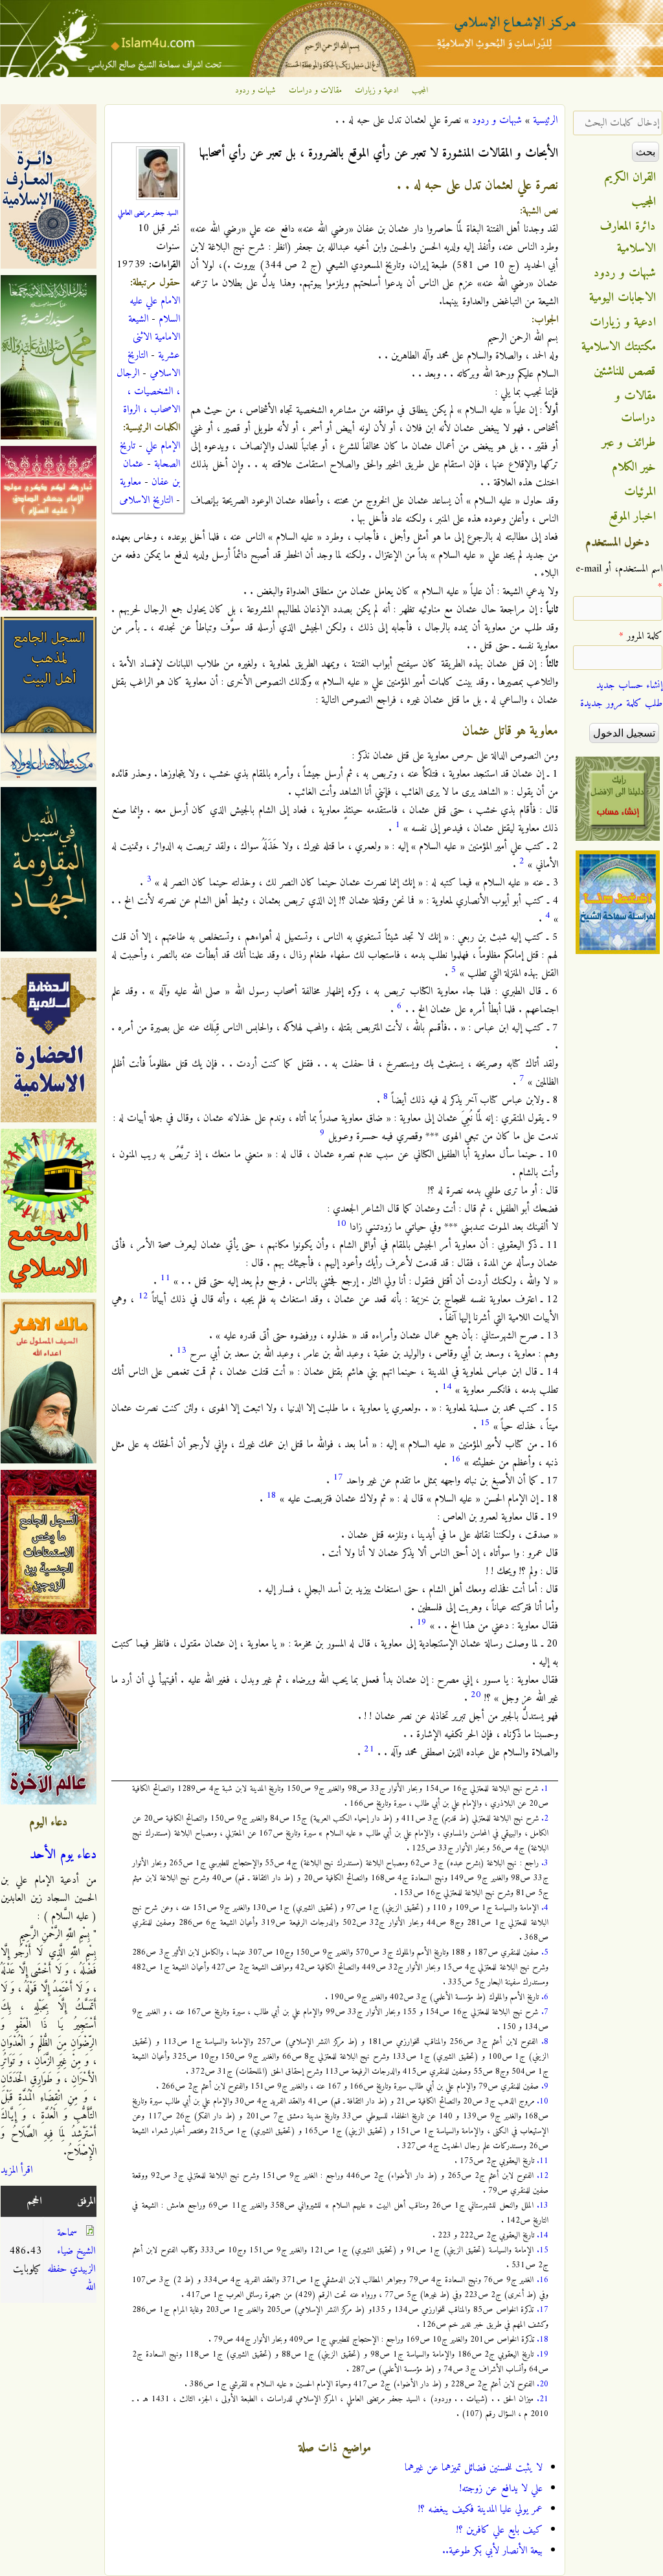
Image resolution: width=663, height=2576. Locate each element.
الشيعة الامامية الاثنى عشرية (154, 337)
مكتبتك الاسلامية (619, 347)
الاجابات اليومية (623, 298)
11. (543, 2161)
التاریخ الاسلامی (146, 500)
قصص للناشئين (625, 372)
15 (485, 1423)
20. (543, 2384)
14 (447, 1387)
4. (545, 1908)
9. (545, 2086)
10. (543, 2101)
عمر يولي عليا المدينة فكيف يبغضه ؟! (480, 2509)
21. (543, 2399)
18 (271, 1495)
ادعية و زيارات (377, 91)
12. (543, 2176)
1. (545, 1789)
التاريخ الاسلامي (154, 364)
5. (545, 1952)
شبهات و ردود (255, 91)
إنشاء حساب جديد (629, 685)
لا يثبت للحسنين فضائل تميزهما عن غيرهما (474, 2468)
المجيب (420, 91)
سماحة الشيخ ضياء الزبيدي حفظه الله (71, 2260)
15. (543, 2250)
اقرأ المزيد (17, 2170)
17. (543, 2310)
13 (181, 1350)
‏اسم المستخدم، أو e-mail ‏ (619, 578)
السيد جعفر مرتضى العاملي (148, 213)
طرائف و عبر (629, 443)
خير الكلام (634, 467)
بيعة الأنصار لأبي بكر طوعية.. (492, 2551)
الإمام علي (163, 446)
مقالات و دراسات (315, 91)
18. (543, 2339)
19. (543, 2354)
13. (543, 2205)
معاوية (130, 482)
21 (369, 1749)
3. (545, 1863)
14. (543, 2235)
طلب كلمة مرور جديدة (621, 704)
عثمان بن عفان (152, 473)
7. (545, 2012)
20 (476, 1695)
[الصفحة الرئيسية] (331, 74)
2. (545, 1818)
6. (545, 1997)
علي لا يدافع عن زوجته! (501, 2489)
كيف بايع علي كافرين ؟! (500, 2530)
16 (456, 1459)
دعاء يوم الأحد (63, 1855)
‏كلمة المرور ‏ (641, 636)
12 (143, 1296)
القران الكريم (630, 177)
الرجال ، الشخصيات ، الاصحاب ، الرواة (148, 392)
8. (545, 2042)
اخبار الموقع (632, 516)
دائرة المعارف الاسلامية (628, 238)
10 (341, 1224)
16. (543, 2280)
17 (338, 1477)
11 (165, 1278)
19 (421, 1622)
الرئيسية (545, 120)
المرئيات (640, 492)
